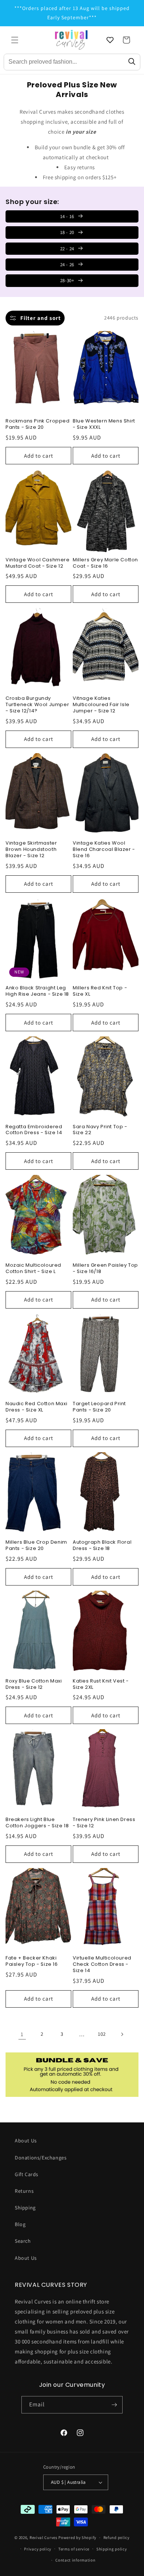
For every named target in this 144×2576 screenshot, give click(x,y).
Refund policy (116, 2537)
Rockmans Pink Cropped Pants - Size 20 (38, 424)
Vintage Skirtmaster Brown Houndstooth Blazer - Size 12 (31, 850)
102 (102, 2034)
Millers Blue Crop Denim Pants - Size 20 (36, 1546)
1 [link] (22, 2034)
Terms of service (74, 2549)
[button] (15, 40)
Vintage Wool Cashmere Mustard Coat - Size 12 (38, 563)
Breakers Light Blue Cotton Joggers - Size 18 (37, 1823)
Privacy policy (38, 2549)
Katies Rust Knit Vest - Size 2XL (101, 1684)
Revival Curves (44, 2537)
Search (23, 2241)
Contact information (75, 2560)
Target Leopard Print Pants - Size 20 (99, 1407)
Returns (24, 2191)
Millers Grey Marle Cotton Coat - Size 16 (105, 563)
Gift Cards (27, 2174)
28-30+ (67, 280)
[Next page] (122, 2034)
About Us (26, 2141)
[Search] (132, 62)
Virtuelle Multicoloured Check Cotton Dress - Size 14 (102, 1964)
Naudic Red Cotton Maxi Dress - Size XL (36, 1407)
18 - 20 (67, 232)
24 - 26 (67, 265)
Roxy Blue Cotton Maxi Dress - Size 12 (34, 1684)
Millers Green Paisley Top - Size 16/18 (105, 1269)
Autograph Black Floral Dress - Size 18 (102, 1546)
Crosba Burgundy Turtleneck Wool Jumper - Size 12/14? (37, 705)
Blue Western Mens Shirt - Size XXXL (104, 424)
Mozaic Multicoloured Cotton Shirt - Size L (33, 1269)
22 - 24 (67, 249)
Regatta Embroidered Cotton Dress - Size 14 (34, 1130)
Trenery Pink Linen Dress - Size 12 (104, 1823)
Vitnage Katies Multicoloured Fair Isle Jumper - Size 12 (101, 705)
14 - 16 (67, 216)
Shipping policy (112, 2549)
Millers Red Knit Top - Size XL (100, 991)
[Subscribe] (114, 2405)
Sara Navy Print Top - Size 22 (100, 1130)
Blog (20, 2224)
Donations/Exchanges (41, 2158)
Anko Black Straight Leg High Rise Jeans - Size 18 (37, 991)
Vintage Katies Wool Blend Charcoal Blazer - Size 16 (104, 850)
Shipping (25, 2208)
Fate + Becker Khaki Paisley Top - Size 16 (32, 1961)
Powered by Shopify (77, 2537)
